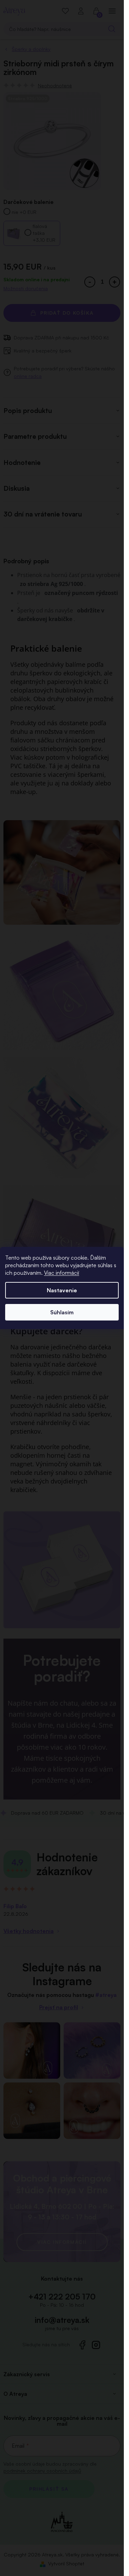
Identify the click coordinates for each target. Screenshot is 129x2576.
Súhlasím (62, 1312)
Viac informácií (62, 1273)
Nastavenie (62, 1290)
